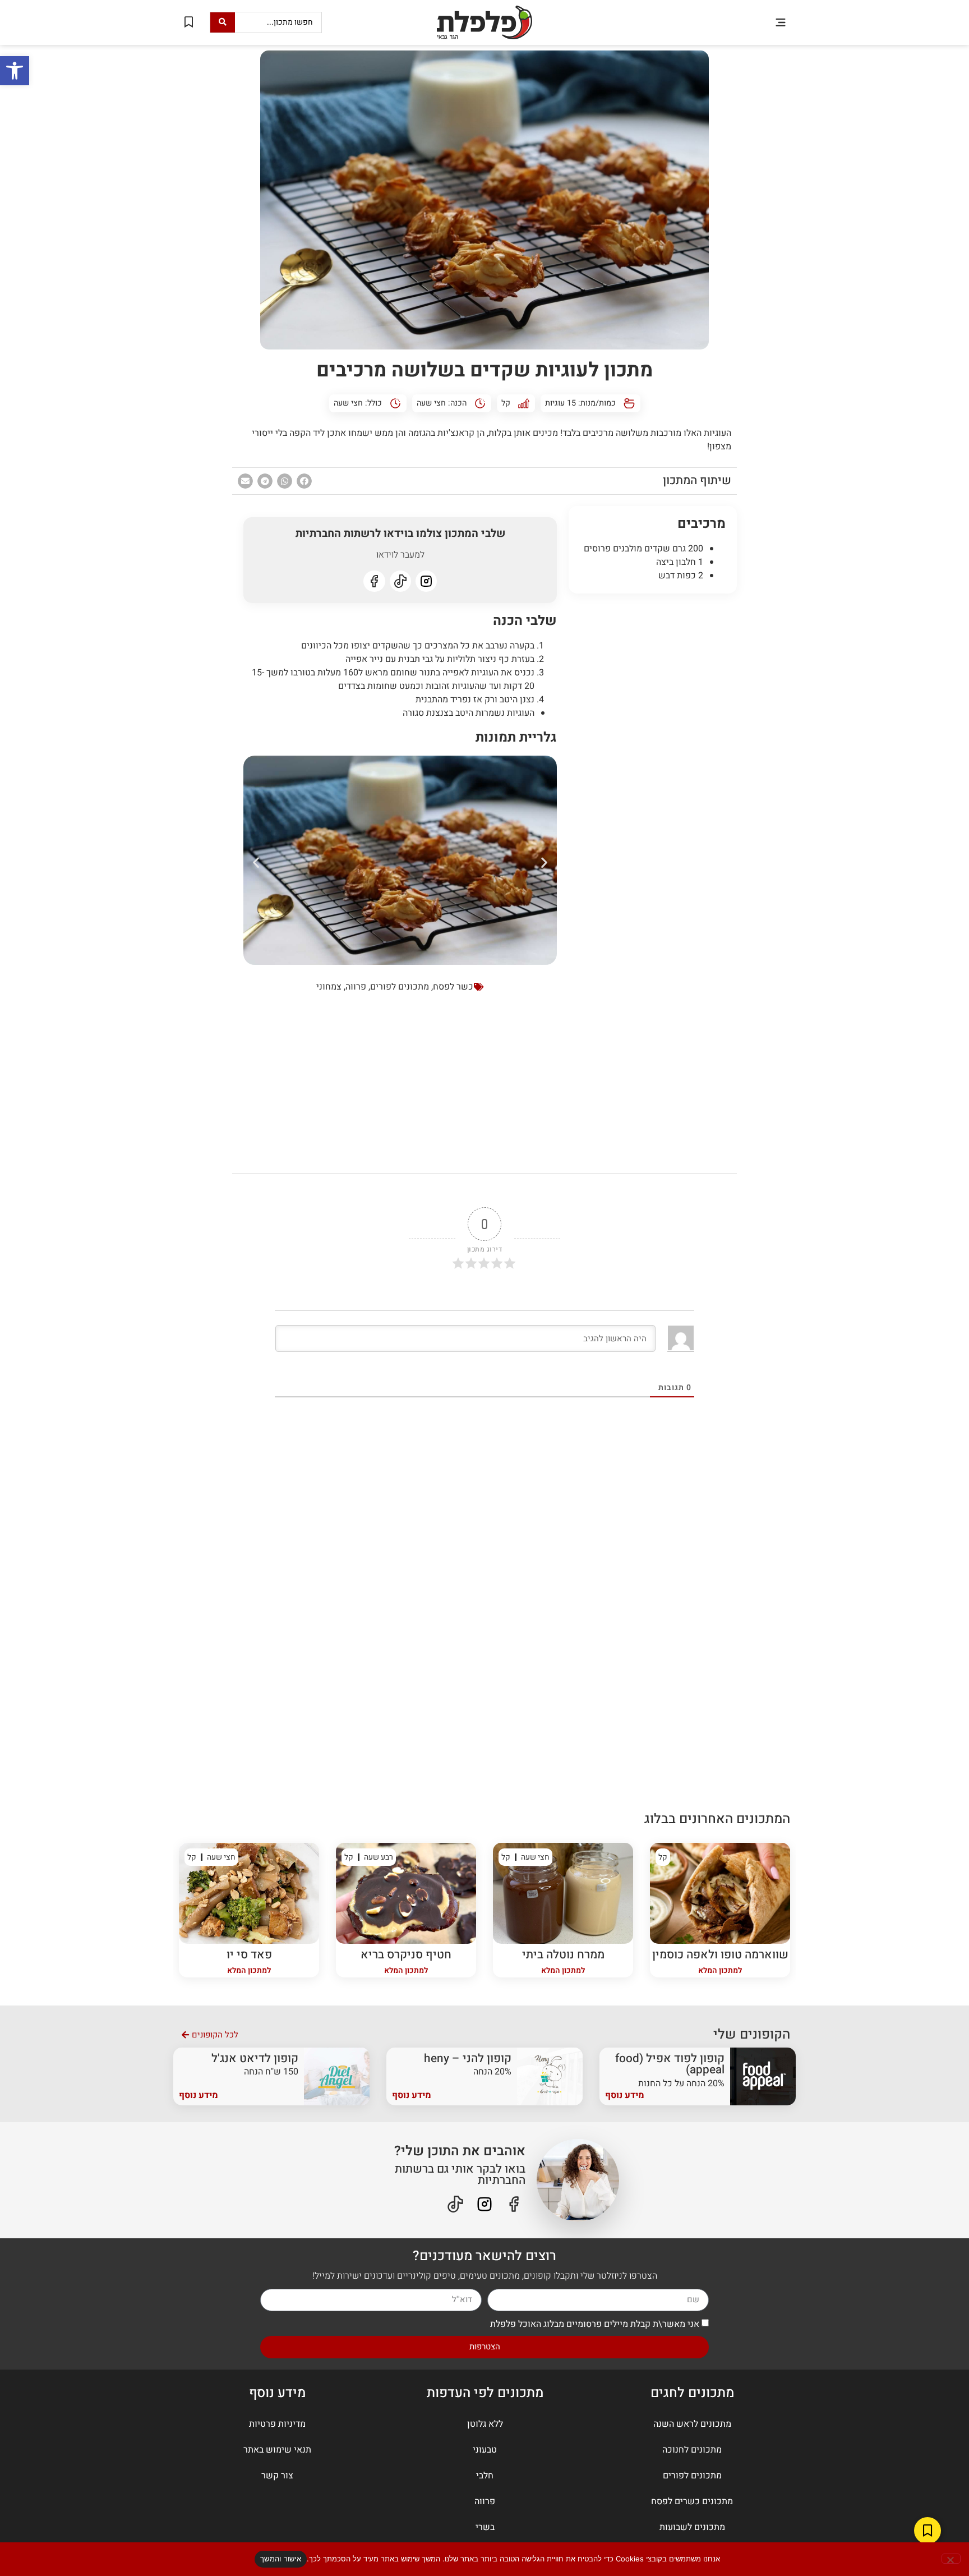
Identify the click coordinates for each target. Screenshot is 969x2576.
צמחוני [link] (329, 987)
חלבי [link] (485, 2476)
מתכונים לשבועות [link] (692, 2527)
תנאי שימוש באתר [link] (277, 2450)
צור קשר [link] (277, 2476)
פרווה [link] (356, 987)
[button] (780, 22)
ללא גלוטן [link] (485, 2424)
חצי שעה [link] (431, 403)
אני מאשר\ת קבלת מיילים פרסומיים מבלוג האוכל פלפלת (595, 2324)
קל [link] (506, 403)
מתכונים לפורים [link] (400, 987)
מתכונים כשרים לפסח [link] (692, 2501)
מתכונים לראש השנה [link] (692, 2424)
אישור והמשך (281, 2559)
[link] (15, 71)
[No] (951, 2559)
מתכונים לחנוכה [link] (692, 2450)
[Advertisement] (653, 773)
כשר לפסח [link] (453, 987)
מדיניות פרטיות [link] (277, 2424)
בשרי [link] (485, 2527)
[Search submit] (223, 22)
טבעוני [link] (485, 2450)
